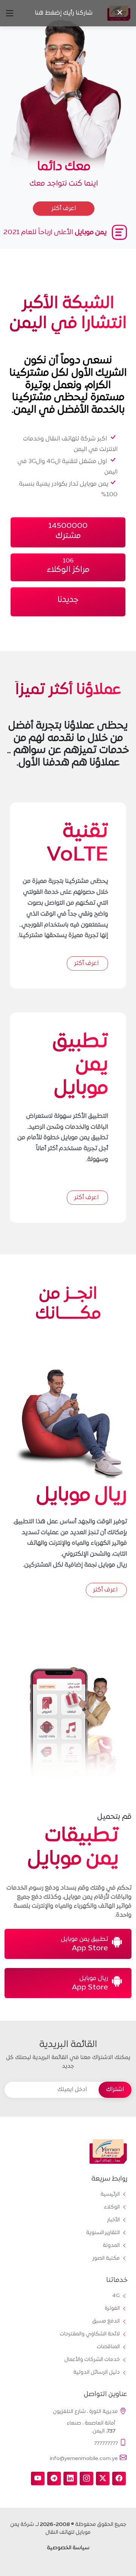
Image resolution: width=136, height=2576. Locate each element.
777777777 (106, 2443)
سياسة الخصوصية (68, 2548)
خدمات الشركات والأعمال (92, 2360)
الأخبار (114, 2220)
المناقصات (108, 2347)
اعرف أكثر (86, 963)
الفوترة (112, 2309)
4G (116, 2296)
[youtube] (38, 2478)
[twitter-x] (103, 2478)
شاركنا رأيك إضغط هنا (64, 13)
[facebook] (119, 2478)
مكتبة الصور (106, 2259)
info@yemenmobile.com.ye (84, 2459)
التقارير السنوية (103, 2233)
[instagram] (87, 2478)
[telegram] (54, 2478)
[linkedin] (70, 2478)
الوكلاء (112, 2207)
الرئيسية (110, 2195)
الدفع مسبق (106, 2321)
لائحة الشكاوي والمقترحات (90, 2334)
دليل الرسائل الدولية (97, 2373)
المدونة (111, 2246)
